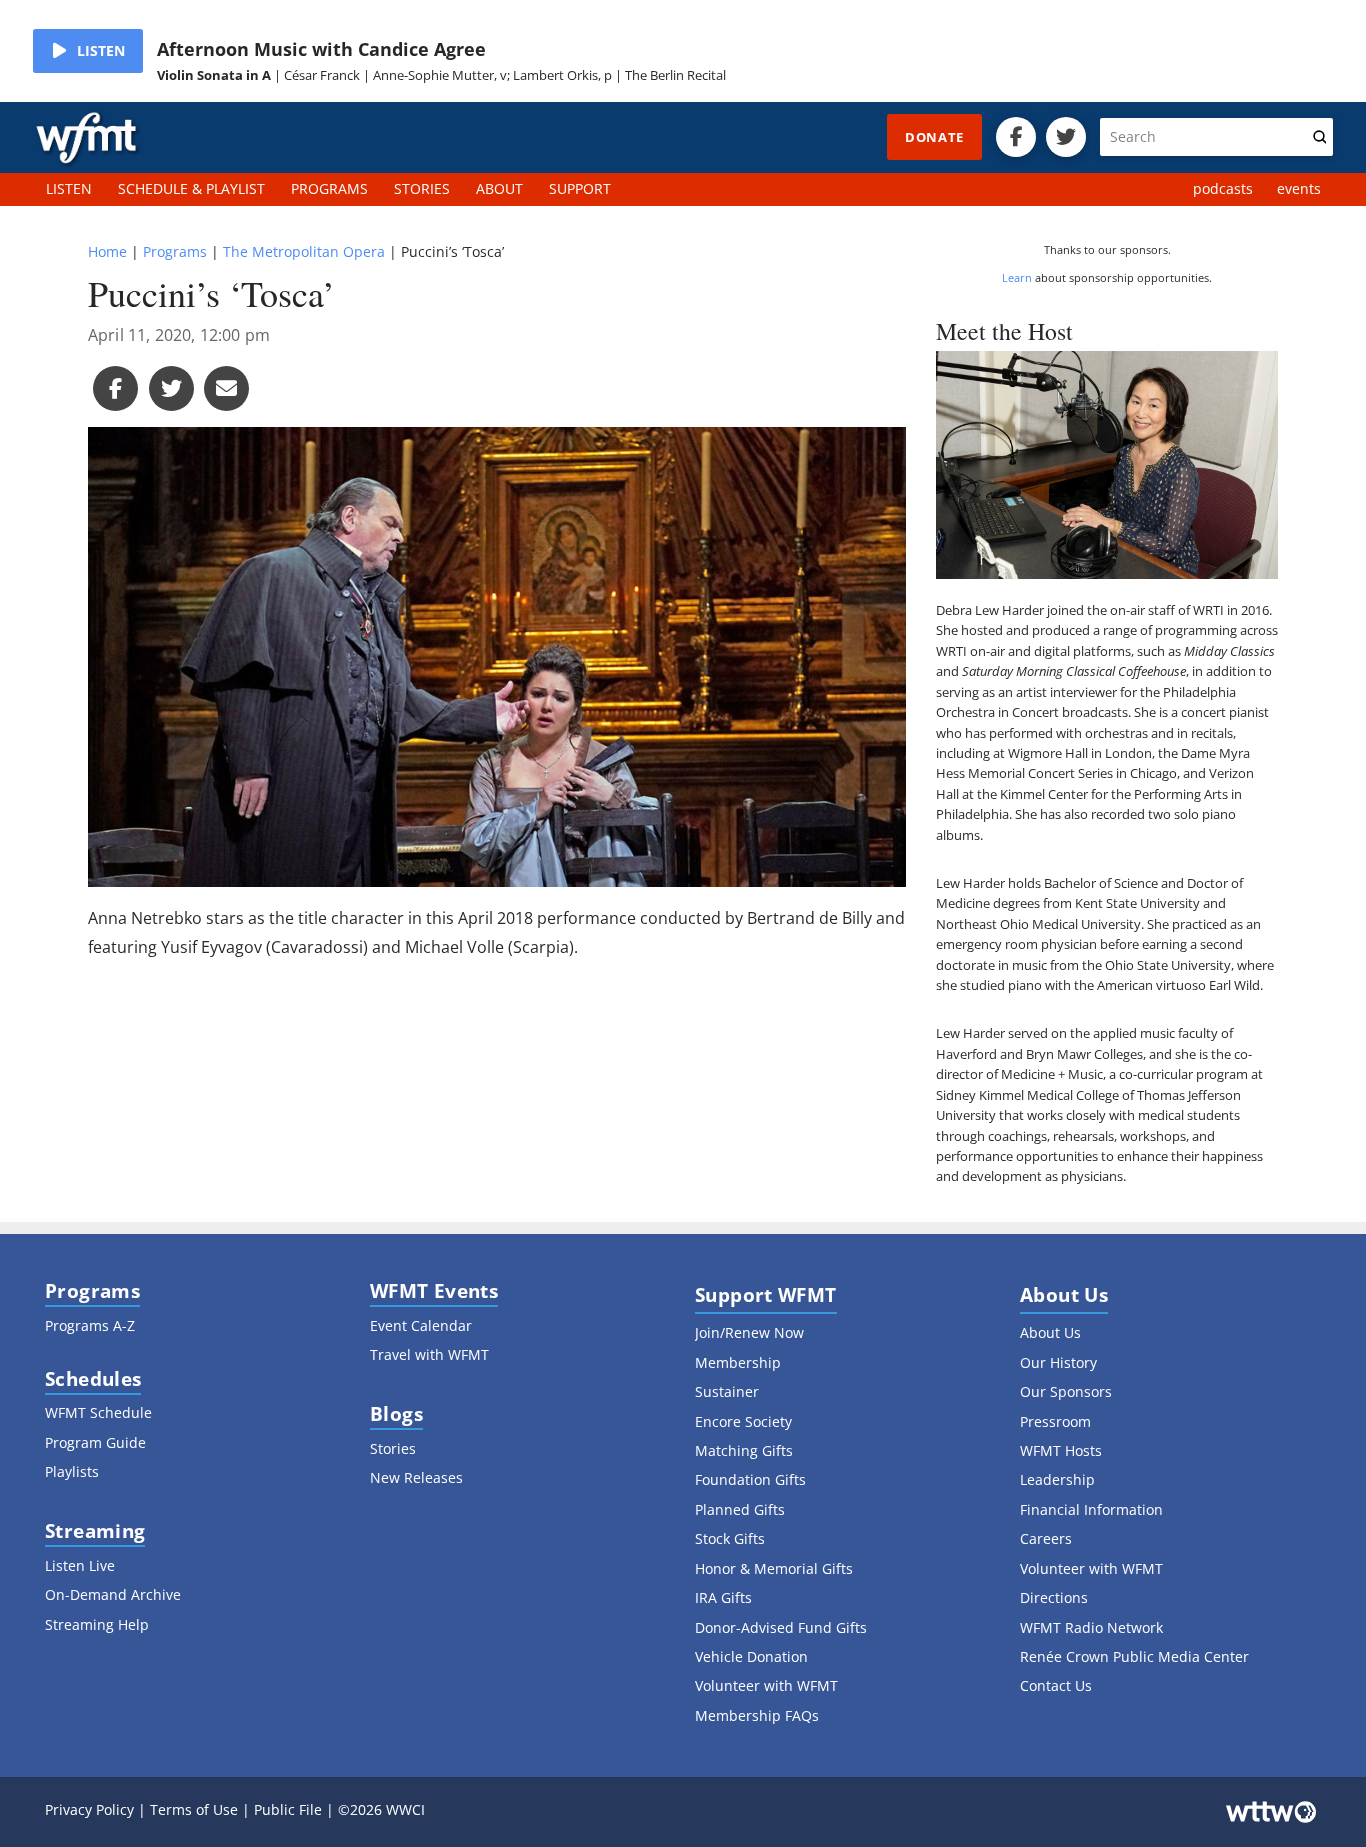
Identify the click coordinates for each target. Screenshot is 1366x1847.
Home (107, 251)
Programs (175, 251)
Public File (288, 1809)
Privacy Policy (89, 1809)
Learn (1017, 277)
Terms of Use (194, 1809)
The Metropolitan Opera (304, 251)
